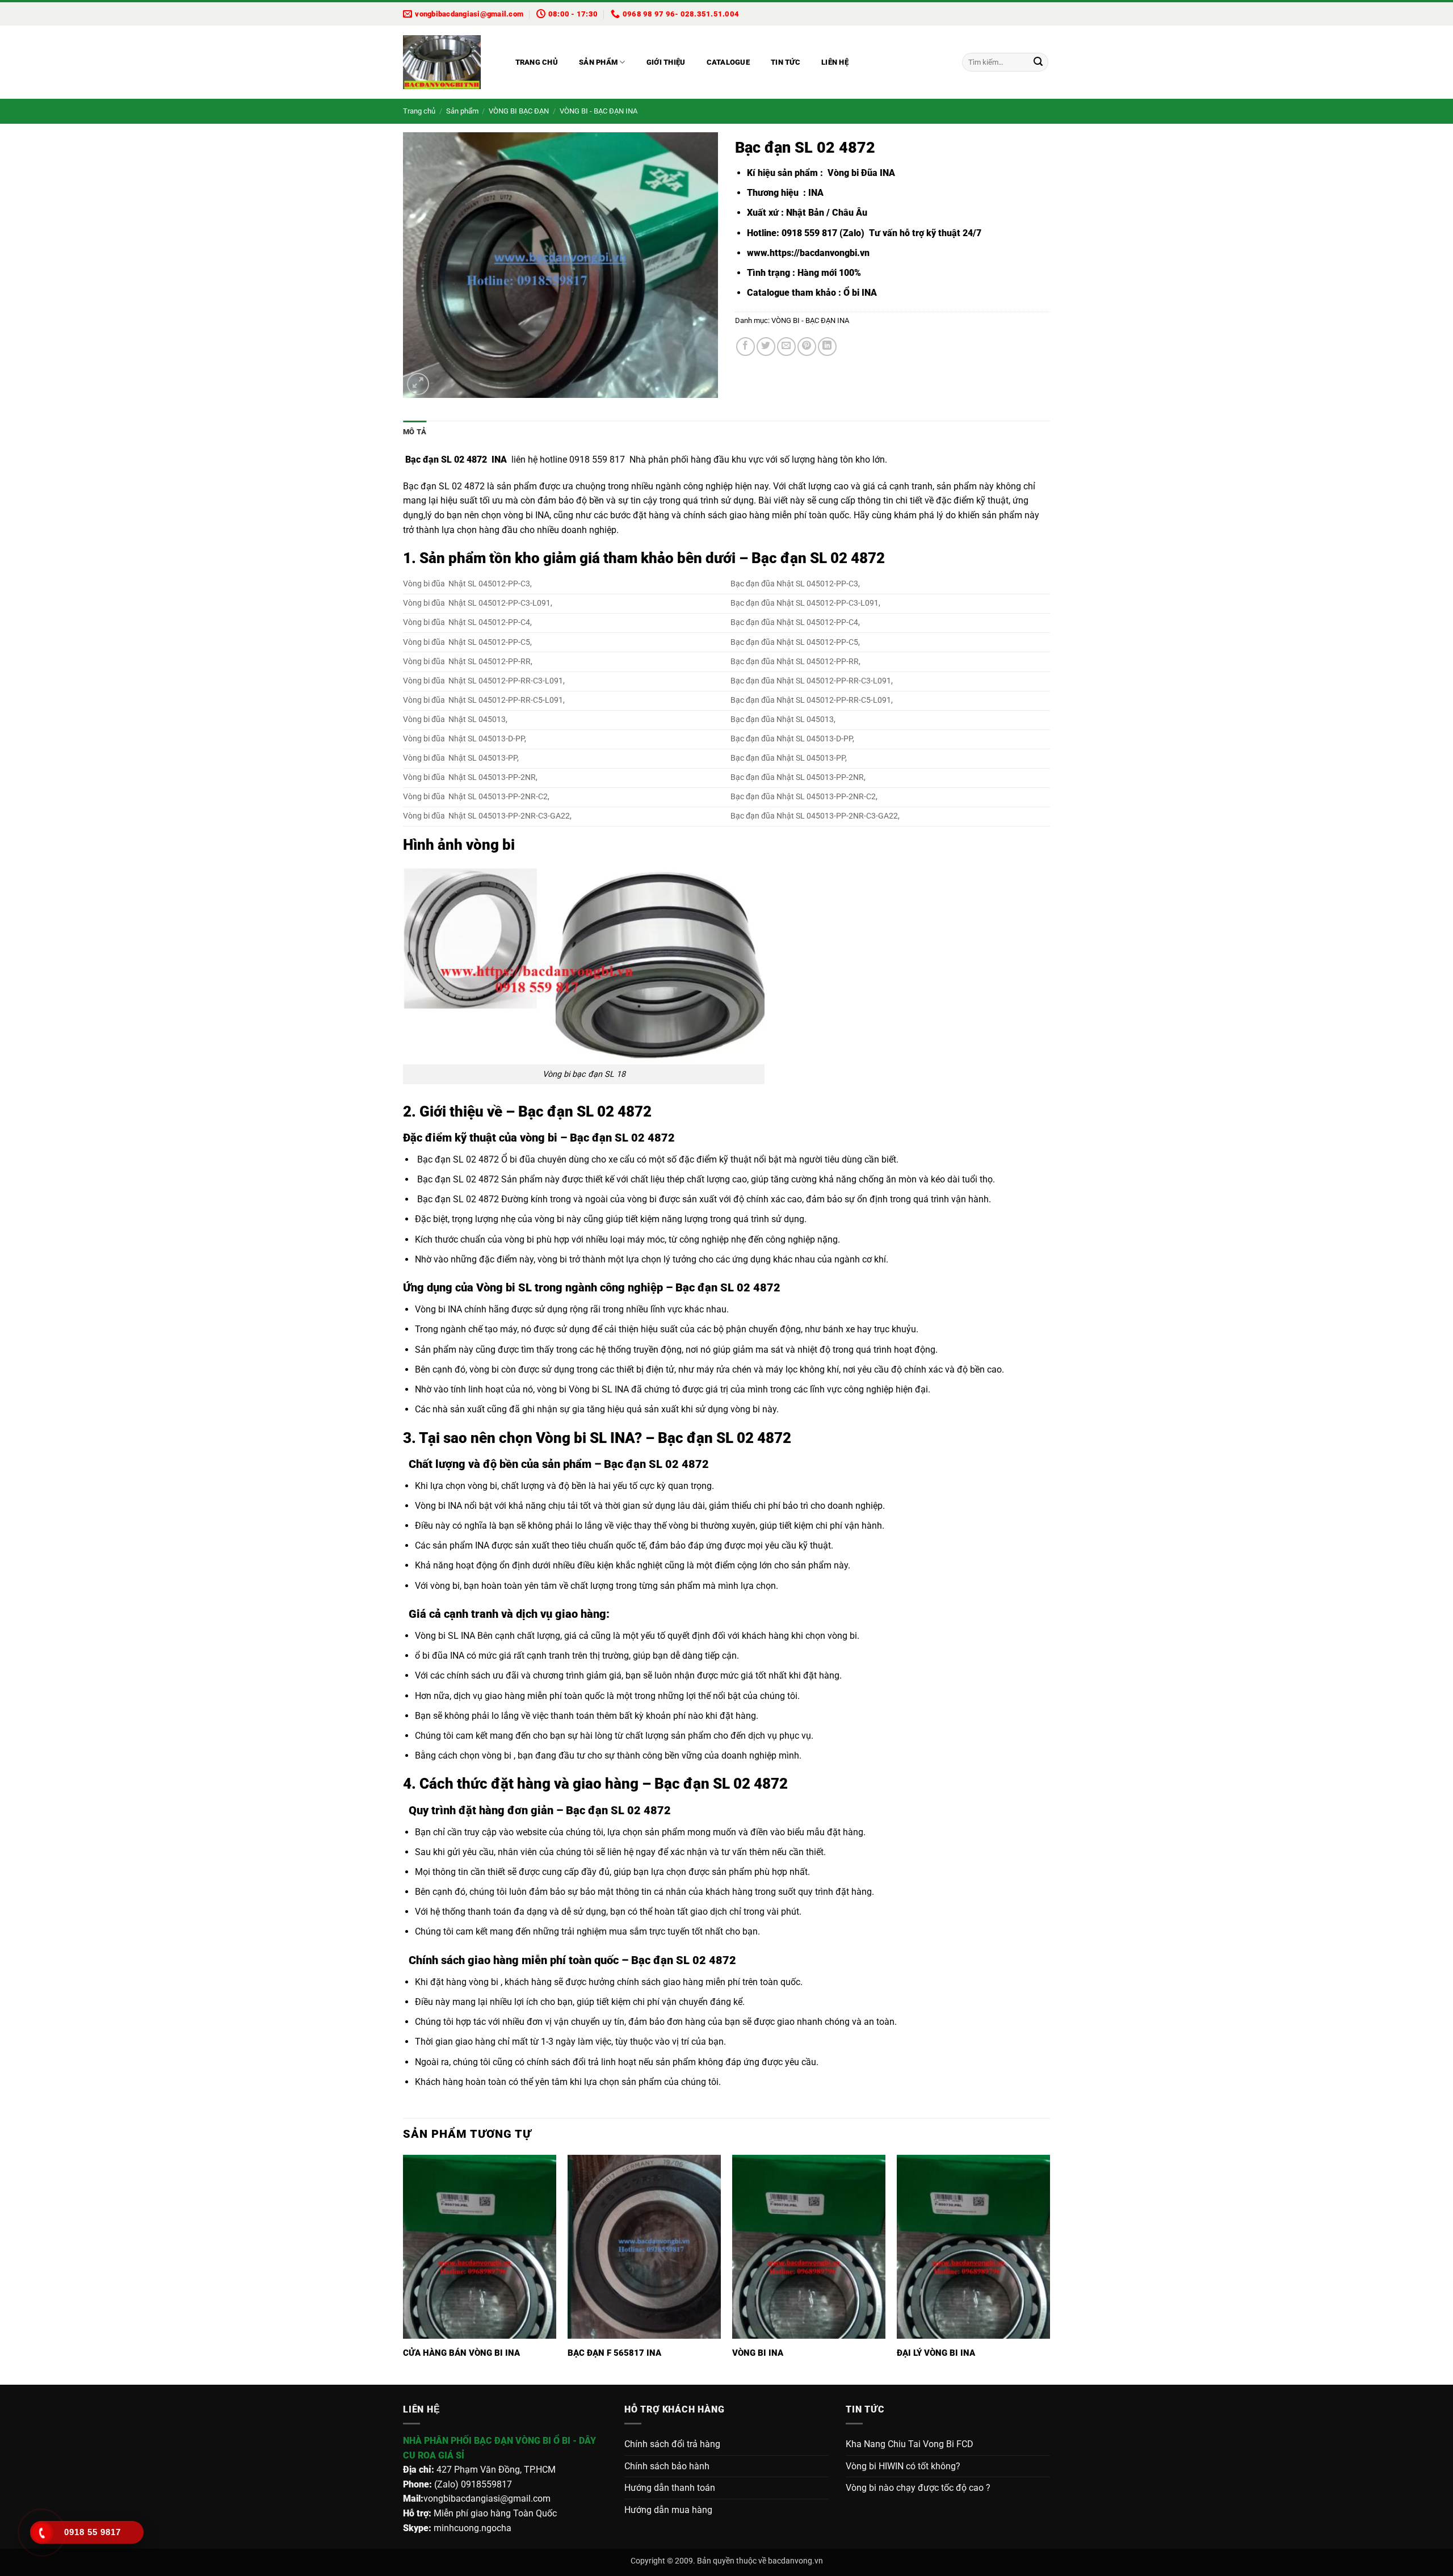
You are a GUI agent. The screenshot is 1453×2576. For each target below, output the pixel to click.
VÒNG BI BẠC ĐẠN (519, 111)
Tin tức (786, 62)
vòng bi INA (526, 515)
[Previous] (404, 2269)
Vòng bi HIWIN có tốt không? (903, 2466)
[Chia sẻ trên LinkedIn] (827, 347)
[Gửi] (1038, 62)
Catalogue (728, 62)
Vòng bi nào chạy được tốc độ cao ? (918, 2488)
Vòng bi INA (438, 1309)
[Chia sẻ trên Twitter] (766, 347)
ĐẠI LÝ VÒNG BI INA (936, 2353)
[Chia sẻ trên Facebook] (746, 347)
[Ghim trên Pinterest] (807, 347)
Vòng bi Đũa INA (860, 173)
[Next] (1049, 2269)
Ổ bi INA (860, 293)
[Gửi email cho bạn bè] (786, 347)
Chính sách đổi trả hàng (672, 2444)
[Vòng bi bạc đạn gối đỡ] (448, 62)
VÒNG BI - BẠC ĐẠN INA (599, 111)
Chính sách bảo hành (667, 2466)
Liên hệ (835, 62)
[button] (418, 384)
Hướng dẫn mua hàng (668, 2510)
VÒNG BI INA (758, 2353)
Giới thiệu (666, 62)
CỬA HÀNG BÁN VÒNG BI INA (461, 2353)
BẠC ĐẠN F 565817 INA (614, 2353)
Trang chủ (537, 62)
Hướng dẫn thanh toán (670, 2488)
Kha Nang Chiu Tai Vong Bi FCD (910, 2444)
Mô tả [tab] (415, 432)
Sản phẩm (598, 62)
